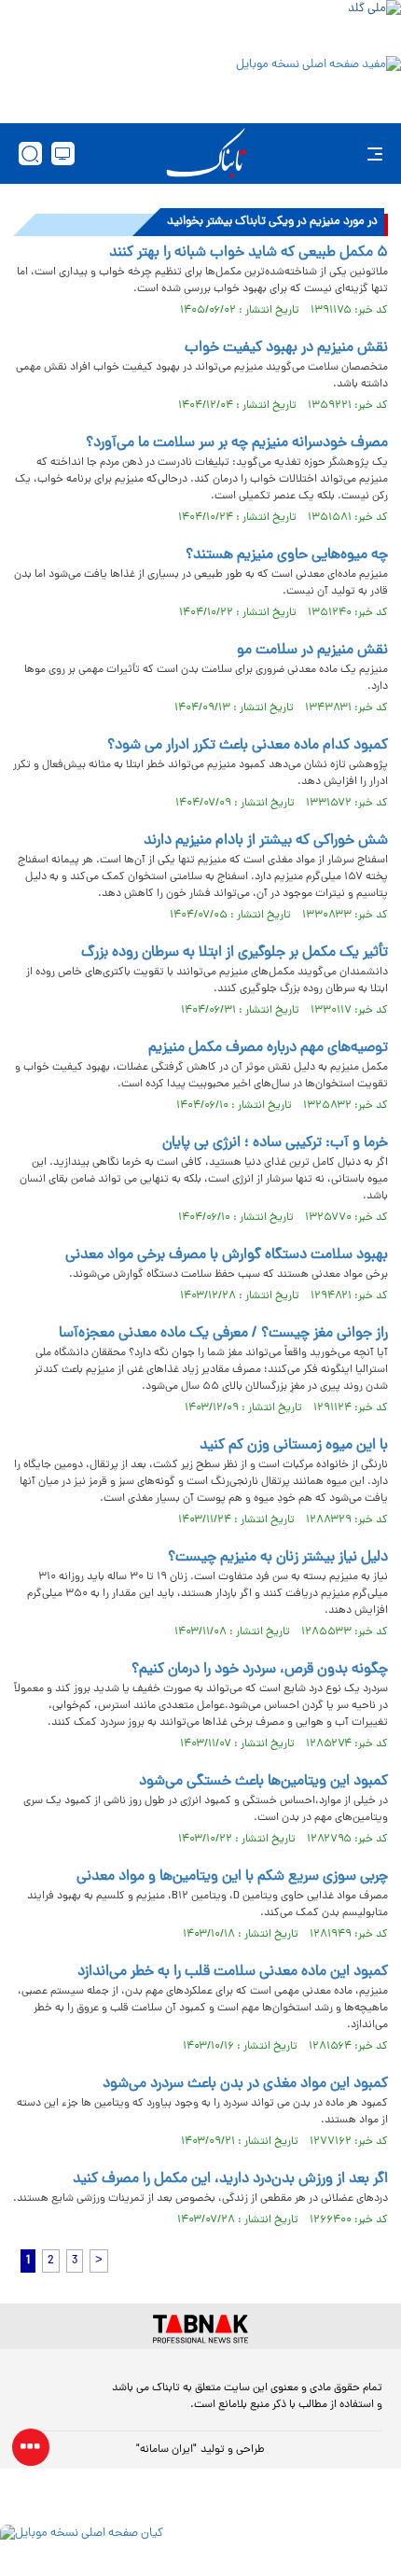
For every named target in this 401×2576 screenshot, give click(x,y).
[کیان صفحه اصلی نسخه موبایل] (200, 2550)
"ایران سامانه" (166, 2450)
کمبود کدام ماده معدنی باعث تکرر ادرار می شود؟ (248, 746)
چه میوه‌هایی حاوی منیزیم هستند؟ (287, 555)
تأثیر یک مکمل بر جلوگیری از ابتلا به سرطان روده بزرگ (235, 953)
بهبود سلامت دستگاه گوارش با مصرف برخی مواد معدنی (227, 1255)
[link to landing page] (206, 154)
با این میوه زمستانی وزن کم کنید (294, 1446)
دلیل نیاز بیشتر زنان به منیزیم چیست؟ (278, 1558)
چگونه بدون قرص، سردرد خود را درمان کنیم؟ (260, 1670)
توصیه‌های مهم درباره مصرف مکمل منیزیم (268, 1048)
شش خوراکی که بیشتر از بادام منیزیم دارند (266, 841)
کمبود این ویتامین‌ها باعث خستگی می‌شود (263, 1782)
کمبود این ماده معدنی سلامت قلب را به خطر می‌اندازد (233, 1972)
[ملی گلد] (200, 26)
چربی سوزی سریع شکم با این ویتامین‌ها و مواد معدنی (232, 1877)
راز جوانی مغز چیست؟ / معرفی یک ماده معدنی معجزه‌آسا (223, 1334)
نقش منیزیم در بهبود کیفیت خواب (286, 348)
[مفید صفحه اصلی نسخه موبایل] (200, 85)
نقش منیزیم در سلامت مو (312, 651)
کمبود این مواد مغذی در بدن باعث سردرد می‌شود (245, 2084)
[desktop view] (63, 154)
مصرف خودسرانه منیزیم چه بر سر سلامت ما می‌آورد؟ (237, 443)
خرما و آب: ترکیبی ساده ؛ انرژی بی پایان (275, 1143)
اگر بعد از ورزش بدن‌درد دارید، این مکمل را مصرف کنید (230, 2179)
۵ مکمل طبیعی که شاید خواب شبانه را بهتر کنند (249, 253)
